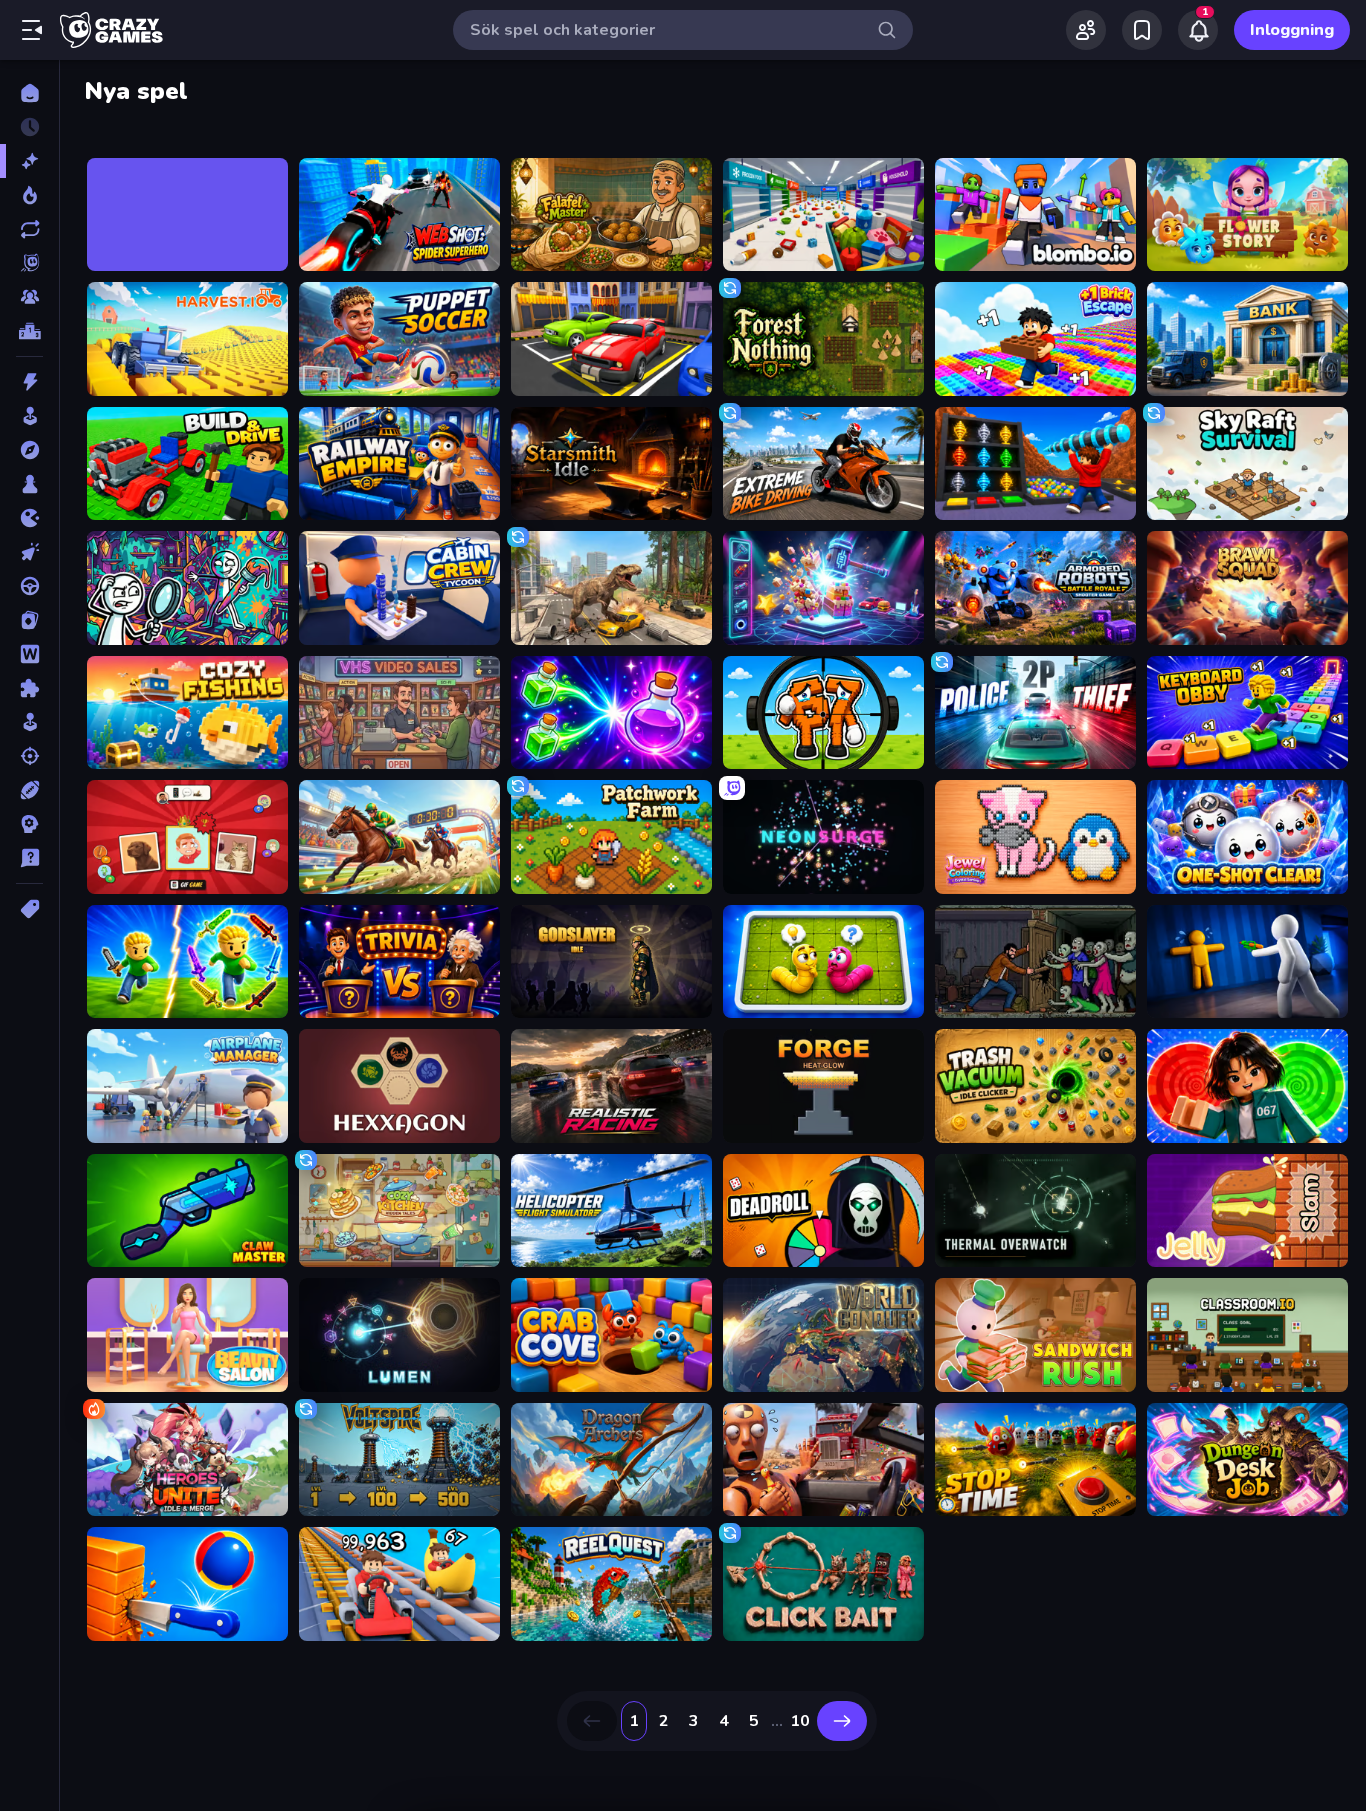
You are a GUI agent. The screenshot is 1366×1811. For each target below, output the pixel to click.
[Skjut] (29, 756)
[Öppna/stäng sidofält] (32, 30)
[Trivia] (29, 858)
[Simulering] (29, 722)
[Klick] (29, 552)
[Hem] (29, 93)
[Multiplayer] (29, 297)
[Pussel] (29, 688)
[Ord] (29, 654)
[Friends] (1086, 30)
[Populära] (29, 195)
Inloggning (1292, 30)
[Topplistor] (29, 331)
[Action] (29, 382)
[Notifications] (1198, 30)
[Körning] (29, 586)
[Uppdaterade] (29, 229)
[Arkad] (29, 416)
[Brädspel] (29, 484)
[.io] (29, 518)
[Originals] (29, 263)
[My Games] (1142, 30)
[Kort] (29, 620)
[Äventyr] (29, 450)
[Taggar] (29, 909)
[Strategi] (29, 824)
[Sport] (29, 790)
